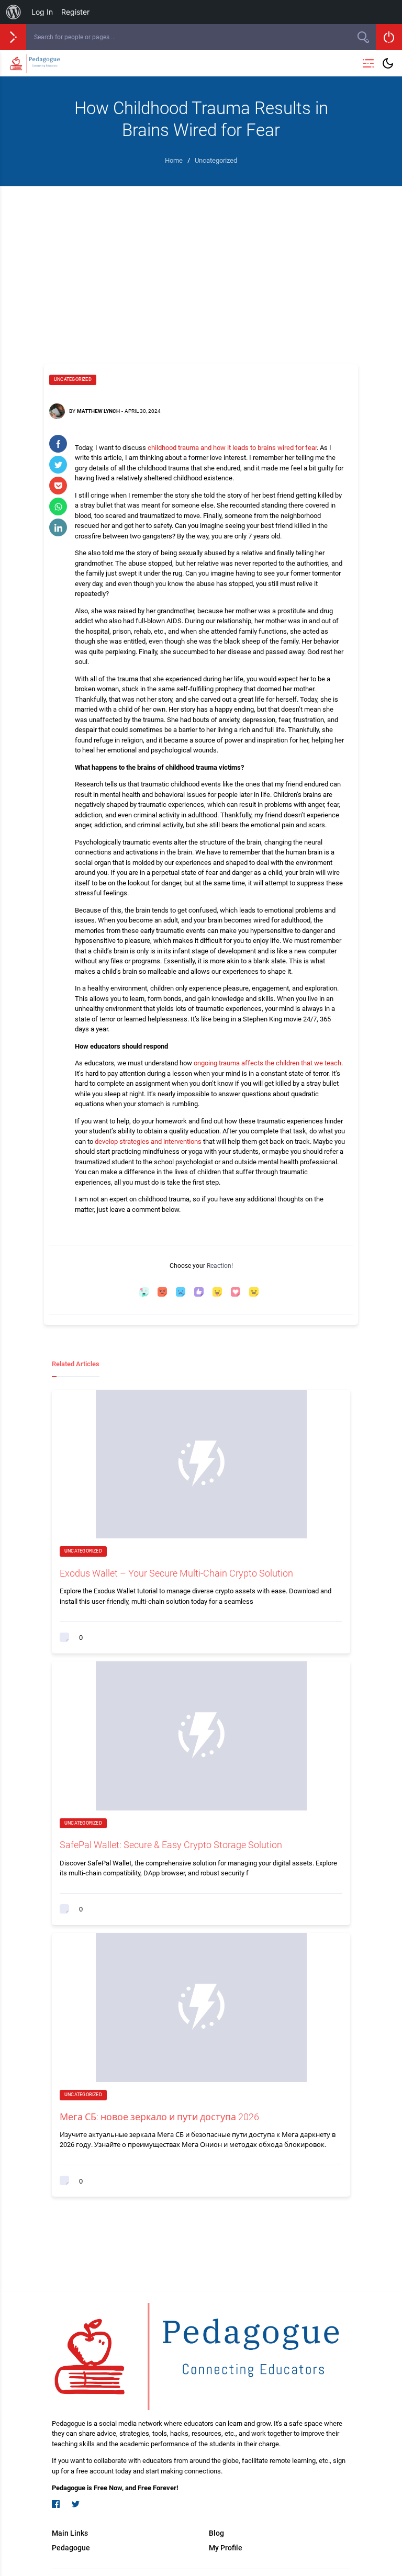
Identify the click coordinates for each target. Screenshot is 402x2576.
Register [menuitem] (75, 12)
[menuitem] (14, 12)
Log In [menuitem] (42, 12)
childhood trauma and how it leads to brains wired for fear (232, 448)
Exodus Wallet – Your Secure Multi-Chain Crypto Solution (176, 1573)
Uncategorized (73, 379)
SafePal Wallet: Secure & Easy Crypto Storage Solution (171, 1845)
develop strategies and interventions (148, 1141)
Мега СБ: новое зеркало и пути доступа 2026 (159, 2117)
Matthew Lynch (98, 411)
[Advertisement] (201, 265)
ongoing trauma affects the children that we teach (267, 1063)
